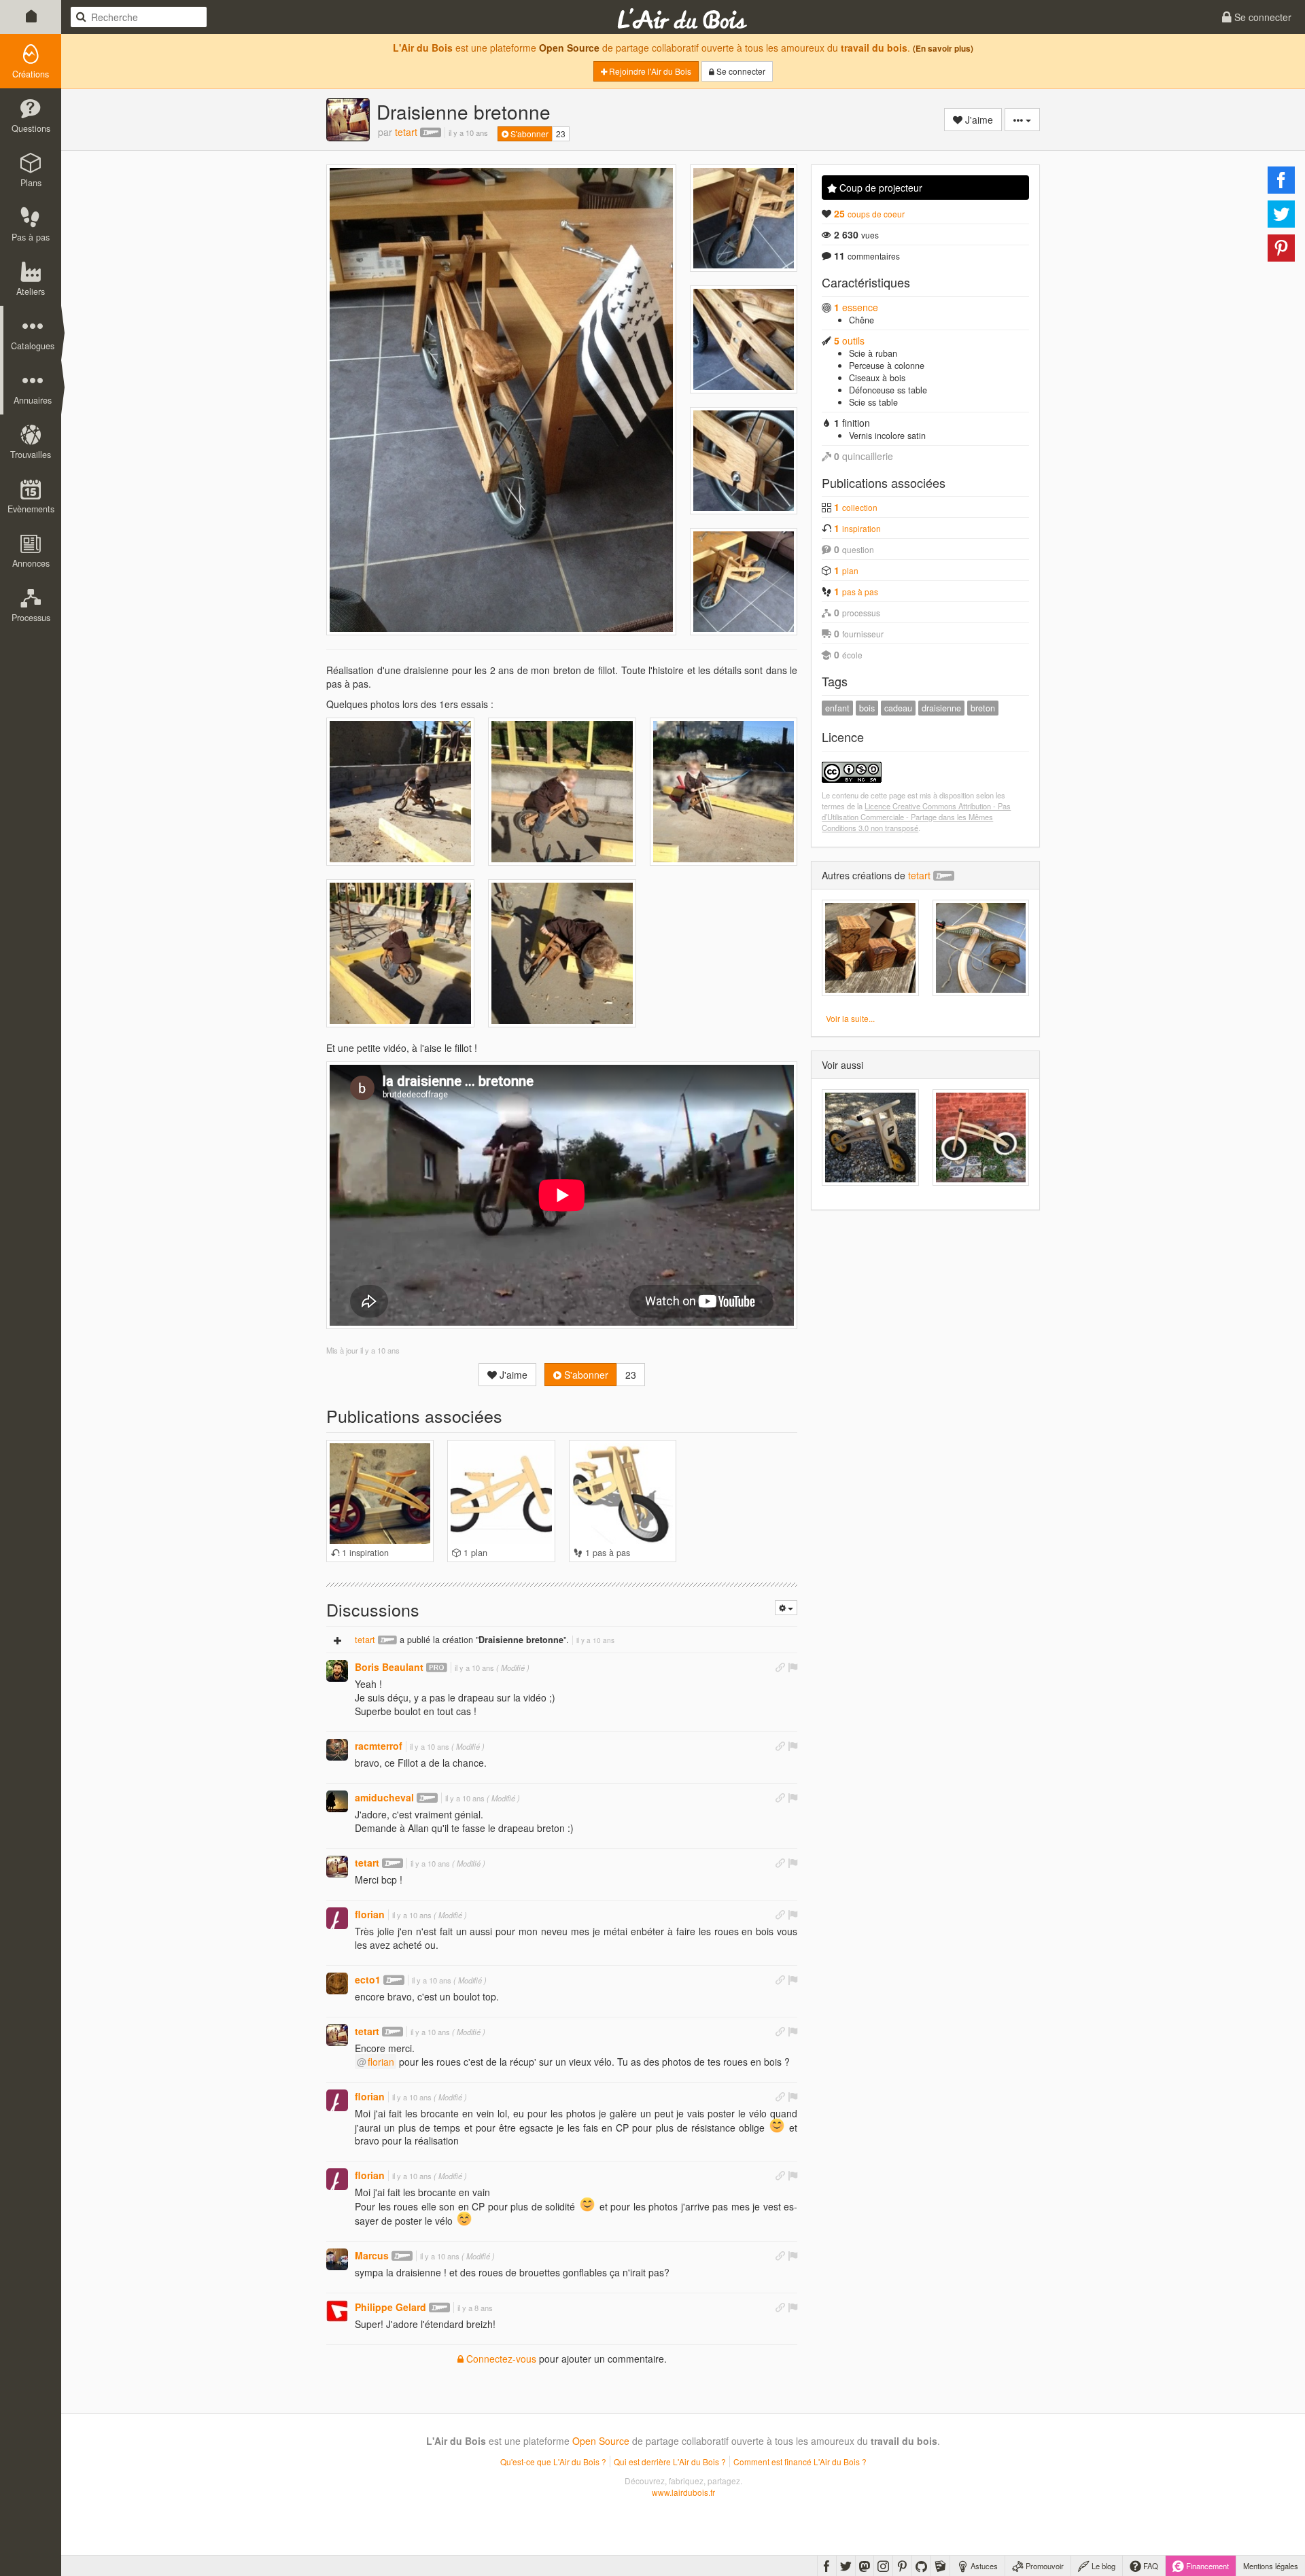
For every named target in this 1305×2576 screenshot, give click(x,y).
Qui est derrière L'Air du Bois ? (670, 2462)
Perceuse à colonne (887, 366)
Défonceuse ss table (888, 390)
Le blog (1102, 2566)
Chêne (862, 320)
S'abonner (528, 134)
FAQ (1150, 2566)
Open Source (569, 48)
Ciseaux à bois (877, 378)
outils (849, 340)
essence (856, 307)
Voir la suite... (850, 1018)
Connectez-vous (500, 2359)
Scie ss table (873, 402)
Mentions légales (1271, 2566)
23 (561, 134)
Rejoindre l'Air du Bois (649, 71)
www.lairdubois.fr (683, 2492)
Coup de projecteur (880, 188)
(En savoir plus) (943, 49)
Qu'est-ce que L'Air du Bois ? (553, 2462)
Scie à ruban (873, 353)
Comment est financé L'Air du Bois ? (800, 2462)
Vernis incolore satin (887, 436)
